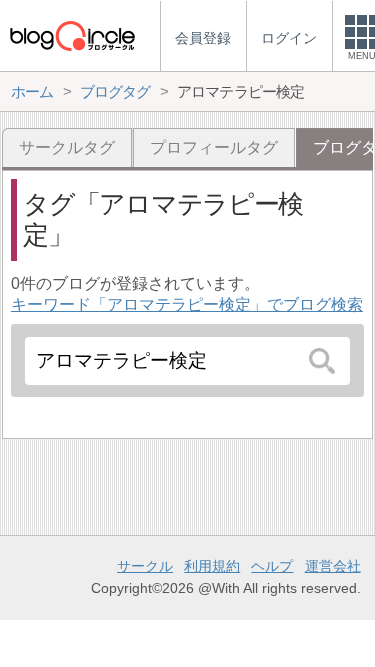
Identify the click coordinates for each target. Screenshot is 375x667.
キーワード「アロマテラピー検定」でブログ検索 (187, 304)
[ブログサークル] (72, 35)
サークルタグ (67, 147)
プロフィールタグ (214, 147)
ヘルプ (272, 566)
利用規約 (212, 566)
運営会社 (333, 566)
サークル (145, 566)
